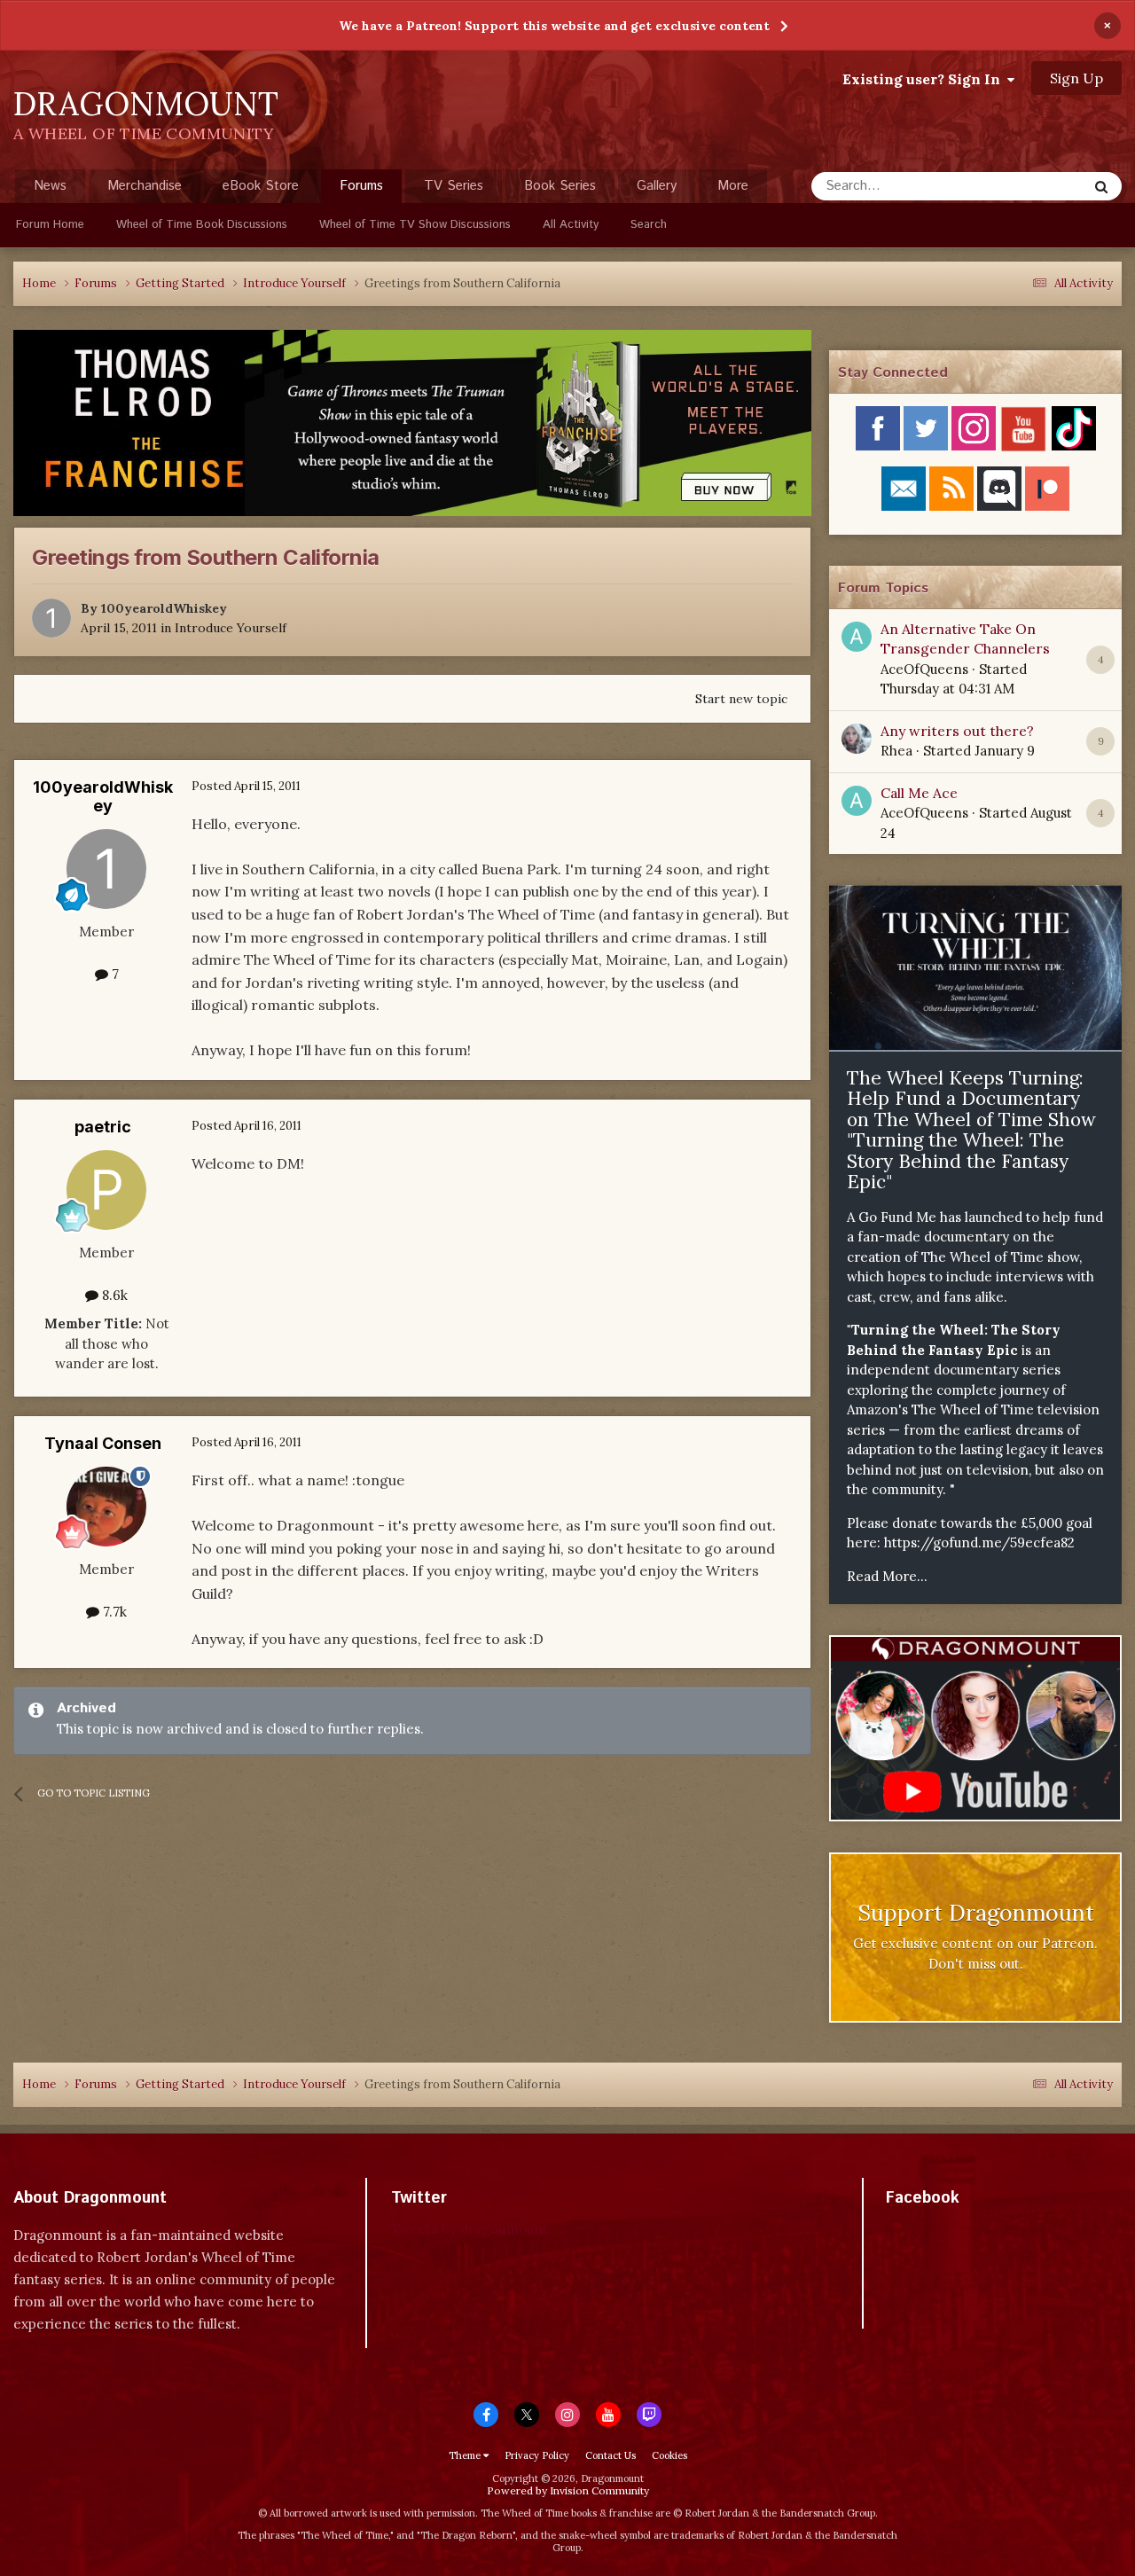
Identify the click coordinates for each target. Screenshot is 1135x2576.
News (50, 186)
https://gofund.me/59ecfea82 (979, 1542)
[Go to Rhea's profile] (857, 739)
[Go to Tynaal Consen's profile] (106, 1507)
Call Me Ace (919, 793)
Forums (361, 186)
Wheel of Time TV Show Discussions (415, 225)
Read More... (887, 1576)
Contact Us (611, 2455)
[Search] (1101, 186)
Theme (466, 2455)
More (733, 186)
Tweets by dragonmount (470, 2229)
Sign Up (1076, 78)
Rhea (896, 751)
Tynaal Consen (103, 1443)
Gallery (657, 186)
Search (649, 225)
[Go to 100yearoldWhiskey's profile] (51, 618)
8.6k (113, 1295)
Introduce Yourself (231, 628)
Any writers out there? (957, 731)
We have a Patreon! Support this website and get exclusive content (554, 26)
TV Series (454, 186)
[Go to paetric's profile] (106, 1190)
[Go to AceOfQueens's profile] (857, 637)
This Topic (1033, 186)
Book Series (560, 186)
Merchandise (145, 186)
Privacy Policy (537, 2455)
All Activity (571, 225)
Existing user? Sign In (925, 79)
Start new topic (741, 699)
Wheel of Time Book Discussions (202, 225)
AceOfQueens (924, 669)
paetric (103, 1127)
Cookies (669, 2455)
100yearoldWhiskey (164, 608)
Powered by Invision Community (568, 2490)
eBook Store (261, 186)
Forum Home (50, 225)
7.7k (113, 1612)
